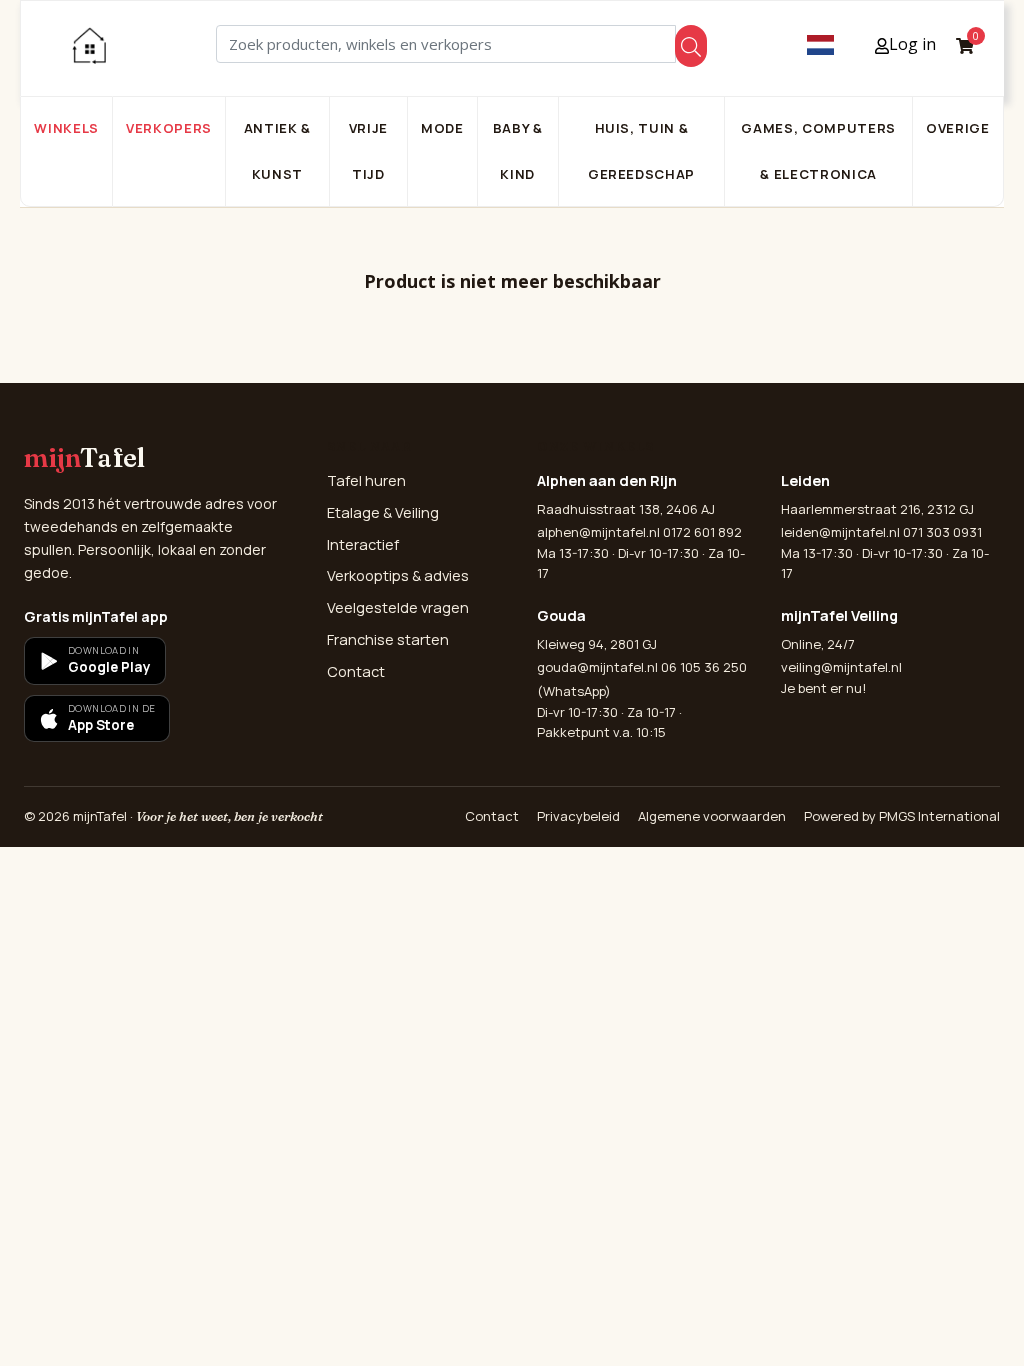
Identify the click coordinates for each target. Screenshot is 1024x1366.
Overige (958, 128)
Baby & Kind (518, 151)
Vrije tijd (368, 151)
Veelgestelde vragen (398, 607)
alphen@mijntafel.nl (598, 532)
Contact (356, 671)
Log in (912, 44)
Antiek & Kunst (277, 151)
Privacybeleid (578, 816)
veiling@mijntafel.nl (841, 667)
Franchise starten (388, 639)
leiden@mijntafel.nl (840, 532)
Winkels (66, 128)
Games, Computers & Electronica (818, 151)
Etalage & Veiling (383, 512)
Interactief (363, 544)
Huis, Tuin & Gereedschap (641, 151)
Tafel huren (366, 480)
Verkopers (169, 128)
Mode (442, 128)
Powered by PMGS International (902, 816)
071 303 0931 (942, 532)
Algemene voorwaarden (712, 816)
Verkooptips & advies (398, 575)
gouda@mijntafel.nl (597, 667)
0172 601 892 (702, 532)
